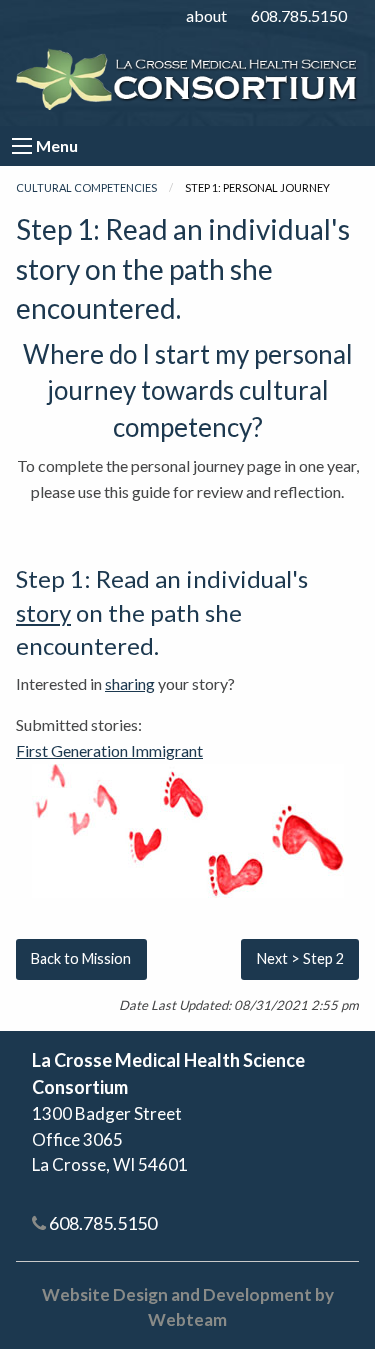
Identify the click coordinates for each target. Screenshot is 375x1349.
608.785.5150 (299, 15)
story (43, 612)
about (206, 15)
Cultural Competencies (86, 187)
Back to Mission (81, 958)
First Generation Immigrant (109, 750)
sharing (130, 683)
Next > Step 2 (300, 958)
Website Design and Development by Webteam (188, 1307)
